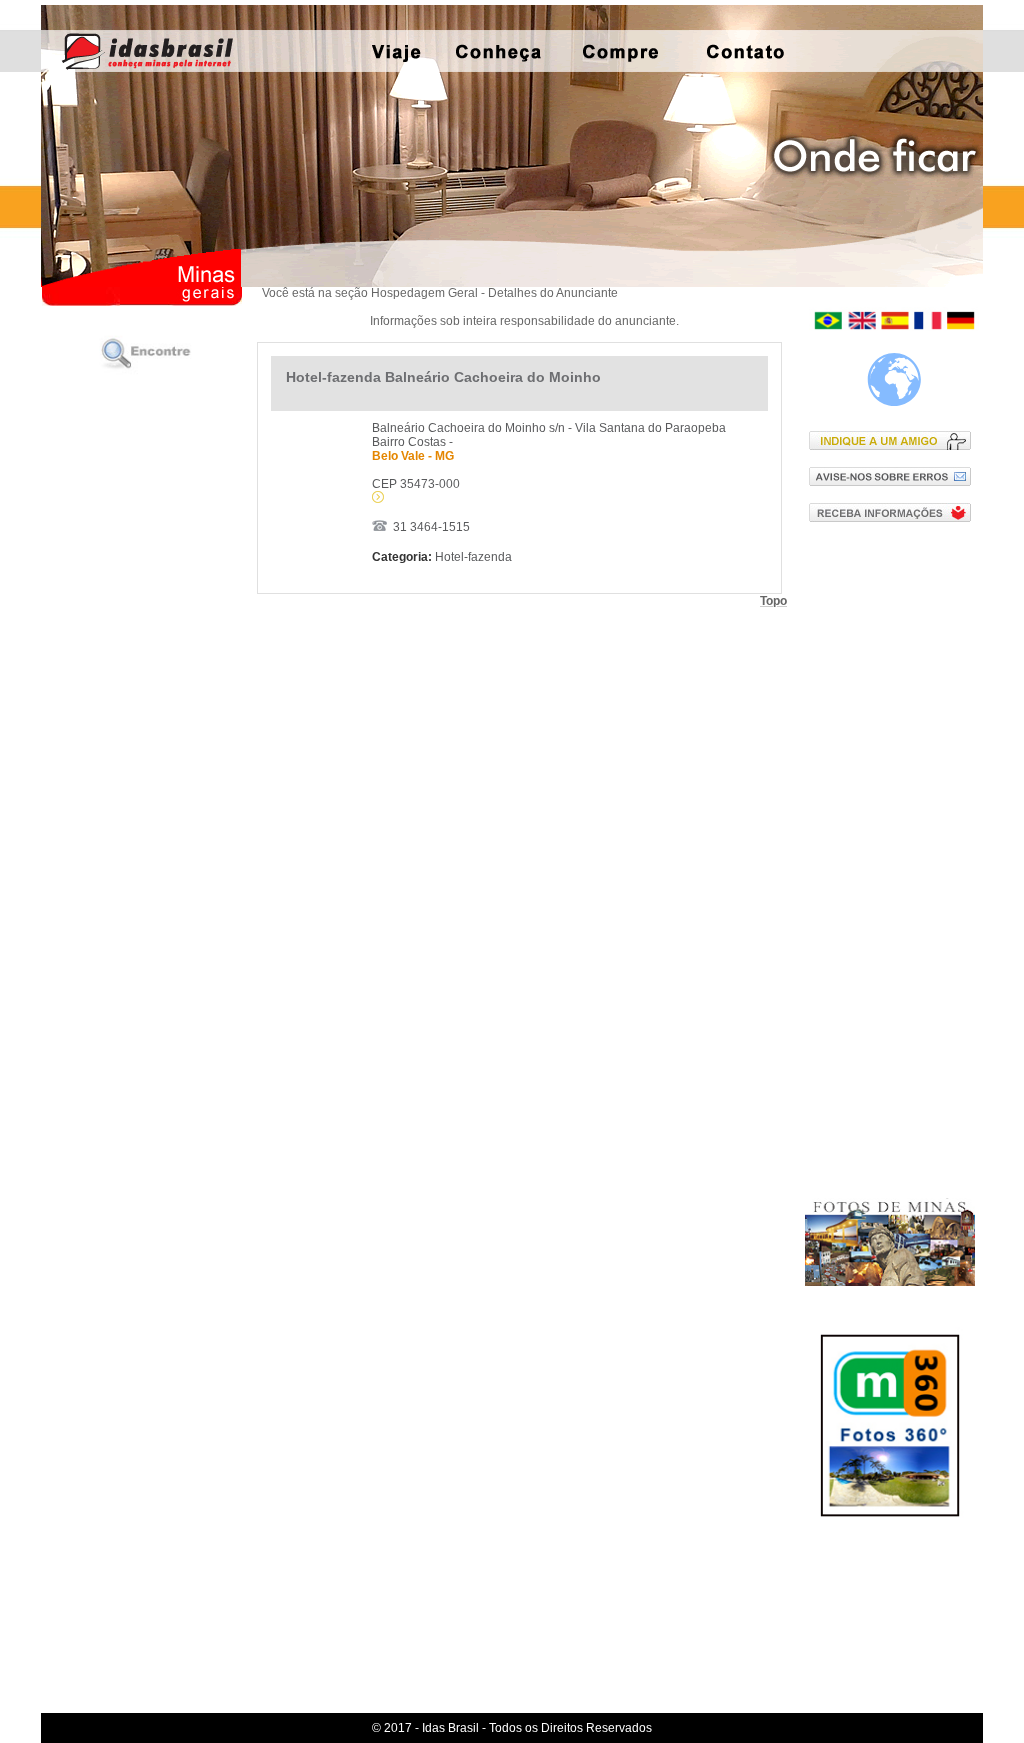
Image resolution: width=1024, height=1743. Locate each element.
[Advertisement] (894, 859)
